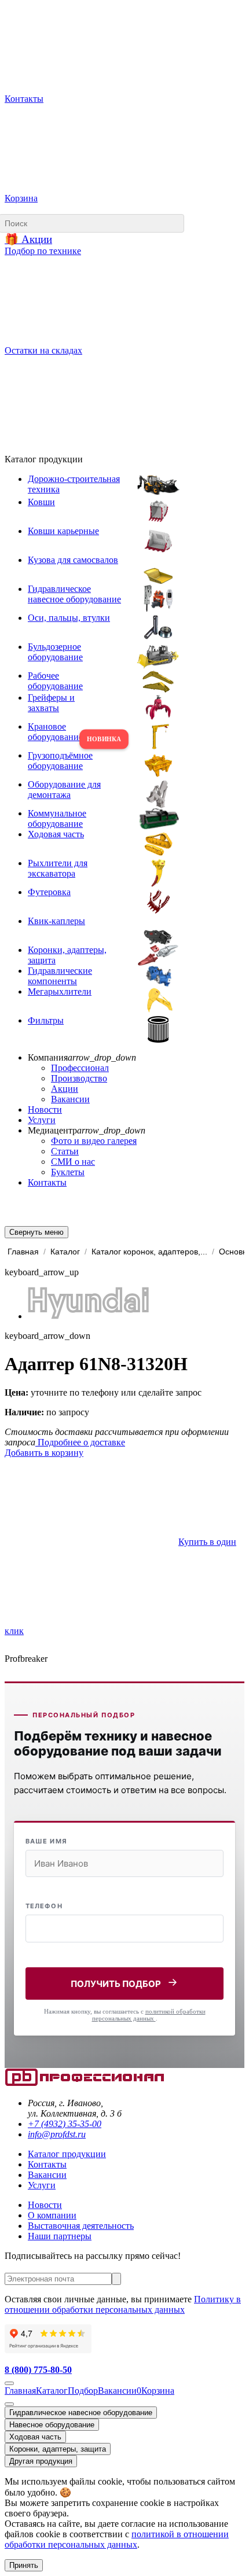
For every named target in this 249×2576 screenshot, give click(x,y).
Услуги (42, 1120)
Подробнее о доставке (80, 1442)
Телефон (44, 1906)
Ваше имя (46, 1841)
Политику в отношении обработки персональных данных (123, 2304)
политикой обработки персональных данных (149, 2015)
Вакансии (70, 1099)
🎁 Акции (28, 239)
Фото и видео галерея (94, 1141)
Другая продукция (41, 2461)
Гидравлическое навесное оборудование (81, 2413)
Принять (24, 2565)
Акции (65, 1089)
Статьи (65, 1151)
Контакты (47, 1182)
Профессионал (80, 1068)
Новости (45, 1109)
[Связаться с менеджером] (9, 2404)
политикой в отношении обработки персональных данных (117, 2539)
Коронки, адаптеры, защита (58, 2449)
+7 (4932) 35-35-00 (65, 2124)
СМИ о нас (73, 1162)
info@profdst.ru (57, 2134)
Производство (79, 1078)
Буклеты (68, 1172)
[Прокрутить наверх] (9, 2383)
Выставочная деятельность (81, 2226)
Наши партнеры (60, 2236)
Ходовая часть (35, 2437)
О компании (52, 2215)
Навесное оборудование (52, 2425)
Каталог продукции (67, 2154)
